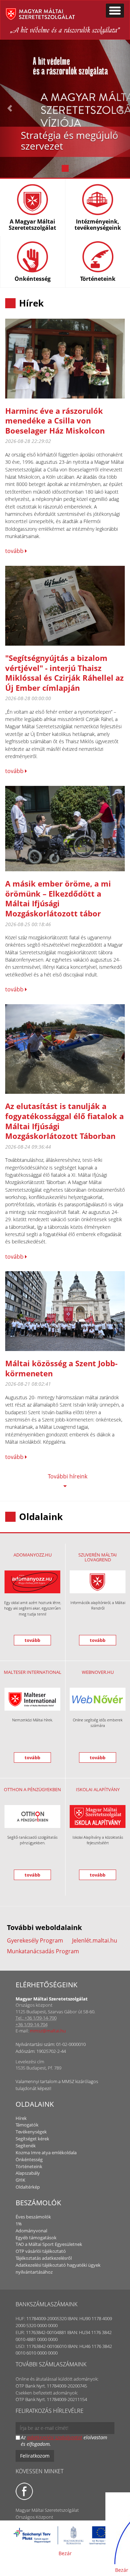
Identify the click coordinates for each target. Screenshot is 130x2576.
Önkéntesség (29, 2159)
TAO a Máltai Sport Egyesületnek (49, 2244)
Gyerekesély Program (35, 1940)
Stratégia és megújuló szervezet (70, 140)
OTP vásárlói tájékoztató (41, 2251)
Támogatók (27, 2125)
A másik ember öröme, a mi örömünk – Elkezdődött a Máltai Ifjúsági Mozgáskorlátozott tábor (58, 898)
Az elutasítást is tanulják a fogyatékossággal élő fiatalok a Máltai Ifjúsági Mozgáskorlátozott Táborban (64, 1121)
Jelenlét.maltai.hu (95, 1940)
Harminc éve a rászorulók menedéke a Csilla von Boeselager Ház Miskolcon (55, 421)
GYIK (20, 2180)
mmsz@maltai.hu (48, 2031)
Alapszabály (28, 2173)
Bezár (65, 2553)
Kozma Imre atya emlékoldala (46, 2153)
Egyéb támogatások (36, 2238)
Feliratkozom (35, 2456)
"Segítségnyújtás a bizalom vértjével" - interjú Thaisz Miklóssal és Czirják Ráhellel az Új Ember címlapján (64, 673)
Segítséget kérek (32, 2139)
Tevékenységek (31, 2132)
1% (19, 2224)
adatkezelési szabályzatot (55, 2437)
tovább (15, 551)
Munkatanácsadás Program (43, 1951)
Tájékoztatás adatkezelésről (44, 2258)
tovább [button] (32, 1640)
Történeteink (29, 2166)
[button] (10, 108)
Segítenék (26, 2146)
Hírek (21, 2118)
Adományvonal (31, 2231)
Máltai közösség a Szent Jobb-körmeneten (61, 1368)
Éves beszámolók (33, 2217)
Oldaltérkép (28, 2187)
